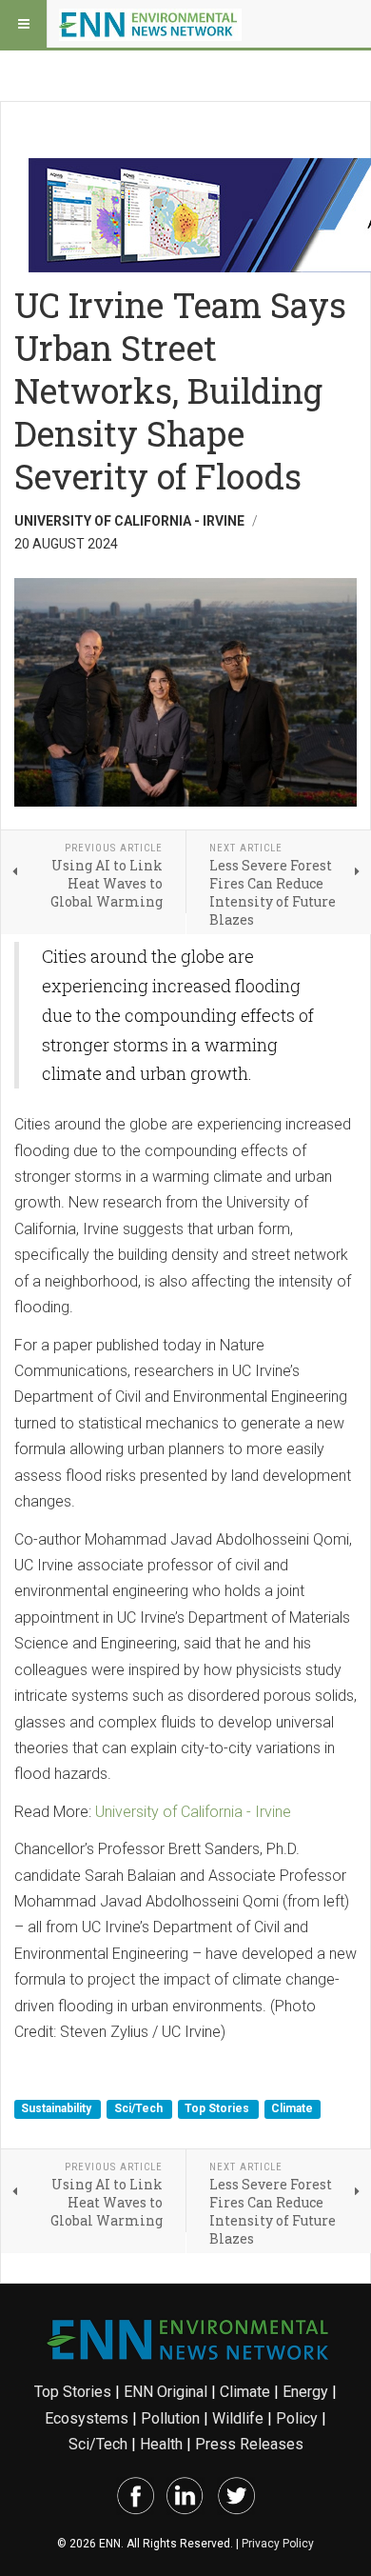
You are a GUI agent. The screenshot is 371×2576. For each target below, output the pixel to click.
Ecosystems (87, 2418)
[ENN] (150, 24)
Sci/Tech (140, 2108)
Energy (305, 2392)
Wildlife (238, 2418)
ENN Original (166, 2392)
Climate (292, 2108)
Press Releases (249, 2444)
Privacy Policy (278, 2544)
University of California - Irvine (193, 1812)
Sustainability (58, 2108)
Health (161, 2444)
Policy (297, 2418)
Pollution (170, 2418)
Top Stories (218, 2108)
